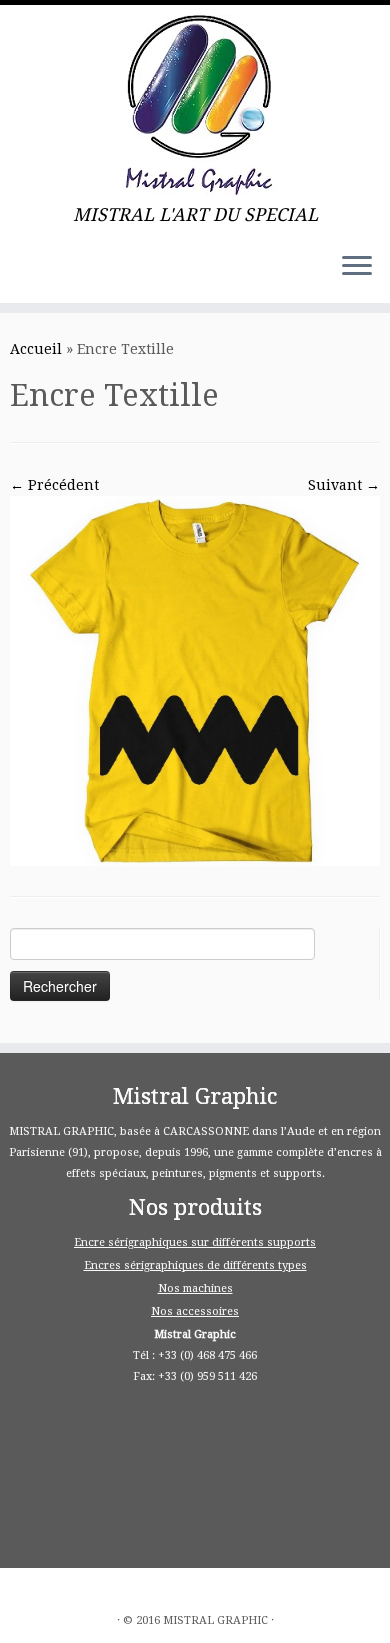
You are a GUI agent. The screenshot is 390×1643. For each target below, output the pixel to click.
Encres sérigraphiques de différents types (195, 1265)
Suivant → (344, 485)
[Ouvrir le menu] (357, 267)
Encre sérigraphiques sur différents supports (195, 1242)
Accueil (36, 349)
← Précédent (54, 485)
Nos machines (195, 1288)
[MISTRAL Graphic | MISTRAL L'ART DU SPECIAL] (195, 105)
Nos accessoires (195, 1311)
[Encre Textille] (195, 680)
